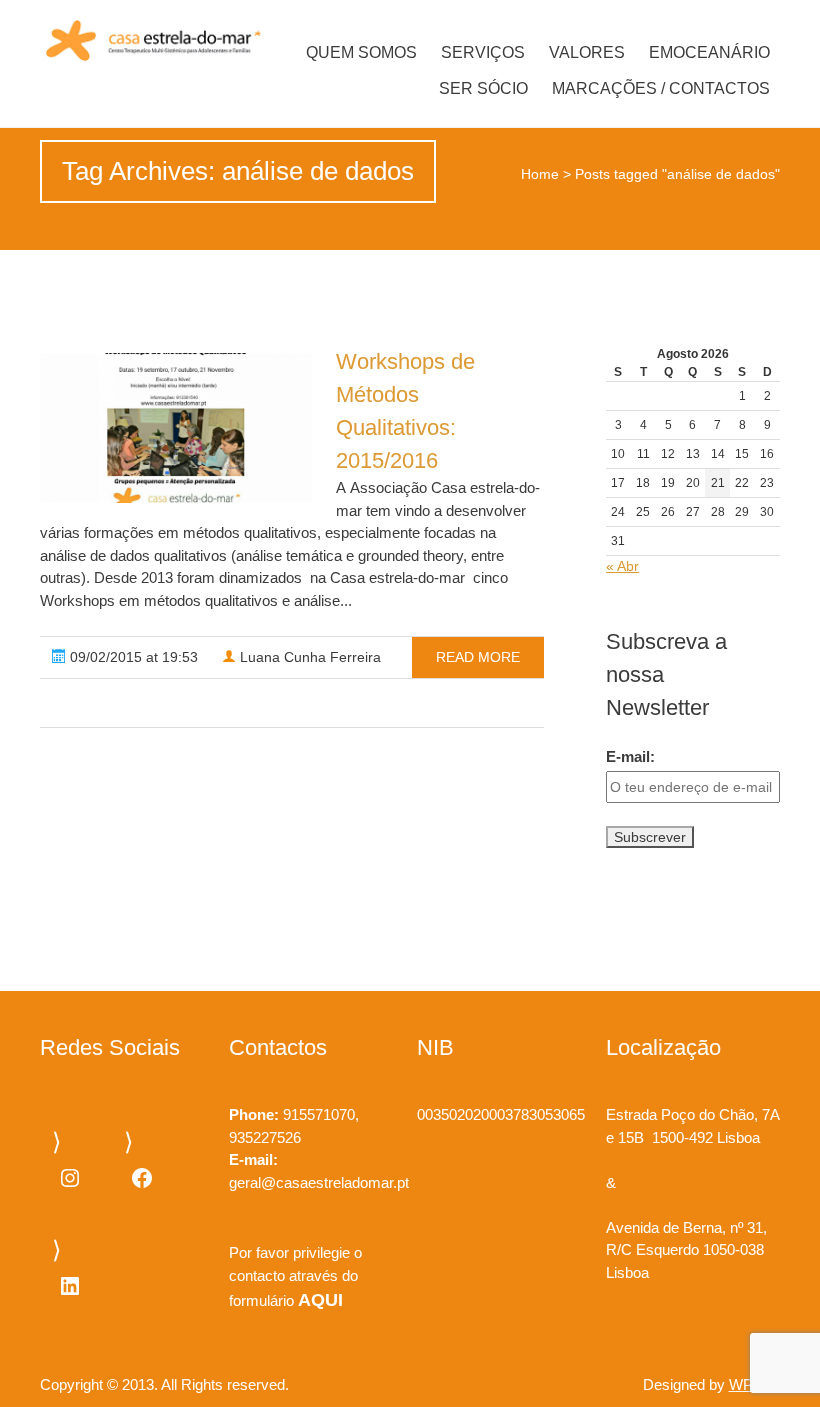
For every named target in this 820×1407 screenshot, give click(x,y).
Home (540, 174)
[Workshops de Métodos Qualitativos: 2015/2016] (176, 428)
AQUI (320, 1300)
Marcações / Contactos (661, 88)
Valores (587, 52)
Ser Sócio (483, 88)
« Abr (622, 566)
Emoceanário (709, 52)
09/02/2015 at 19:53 (132, 657)
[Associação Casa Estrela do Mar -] (150, 41)
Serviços (483, 52)
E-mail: (630, 756)
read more (478, 657)
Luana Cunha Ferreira (308, 657)
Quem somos (361, 52)
